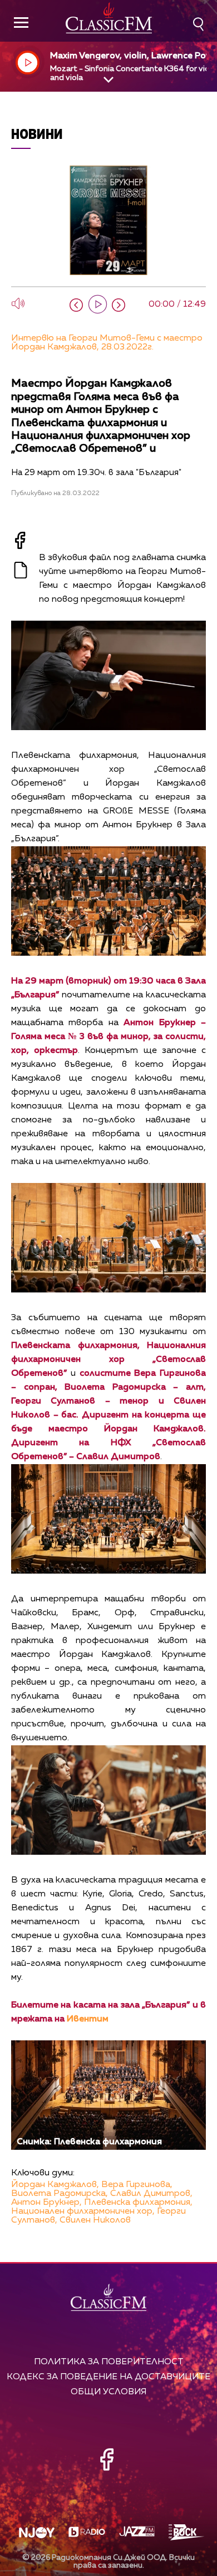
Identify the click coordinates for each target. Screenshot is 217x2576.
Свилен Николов (95, 2220)
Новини (37, 134)
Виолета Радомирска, (60, 2194)
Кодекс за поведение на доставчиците (108, 2377)
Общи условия (108, 2392)
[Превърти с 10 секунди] (76, 305)
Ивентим (88, 2019)
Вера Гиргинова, (137, 2185)
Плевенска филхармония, (138, 2203)
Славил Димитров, (151, 2194)
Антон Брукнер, (46, 2203)
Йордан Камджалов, (55, 2185)
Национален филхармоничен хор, (83, 2211)
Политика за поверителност (109, 2362)
